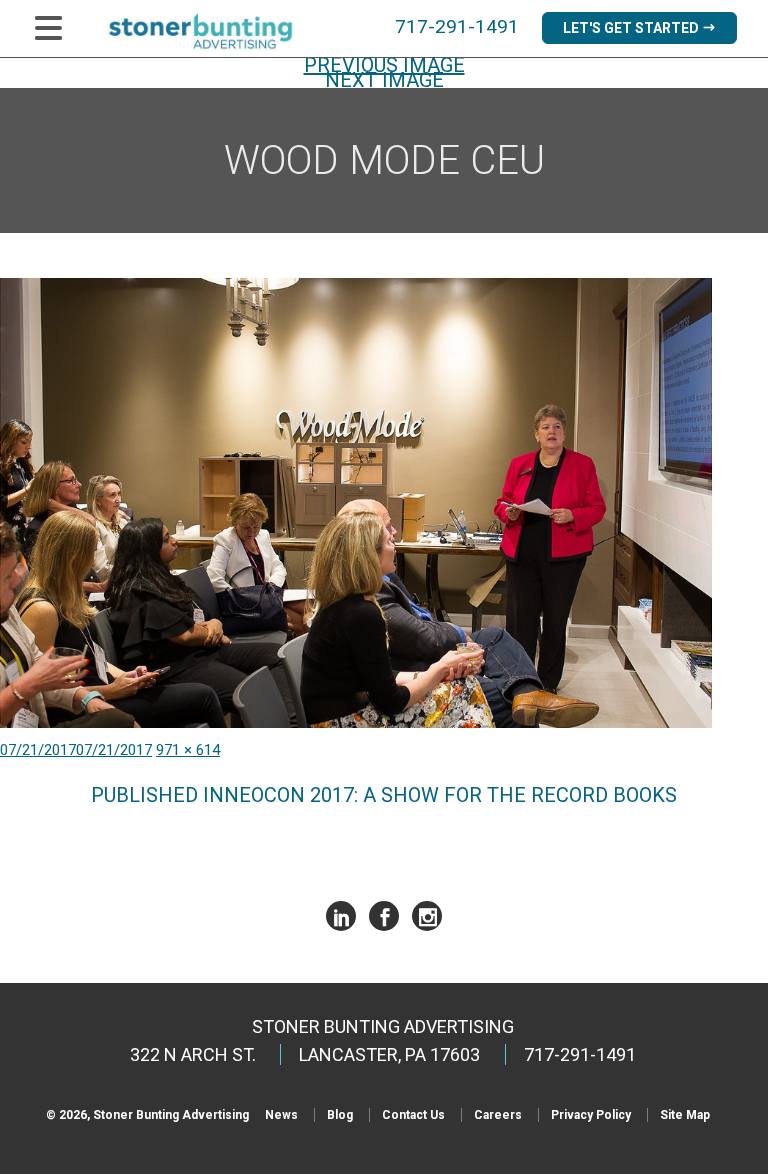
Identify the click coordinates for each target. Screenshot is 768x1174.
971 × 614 (188, 750)
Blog (340, 1115)
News (281, 1115)
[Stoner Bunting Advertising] (213, 31)
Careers (498, 1115)
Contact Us (413, 1115)
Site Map (685, 1115)
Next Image (384, 80)
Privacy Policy (591, 1115)
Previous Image (384, 65)
